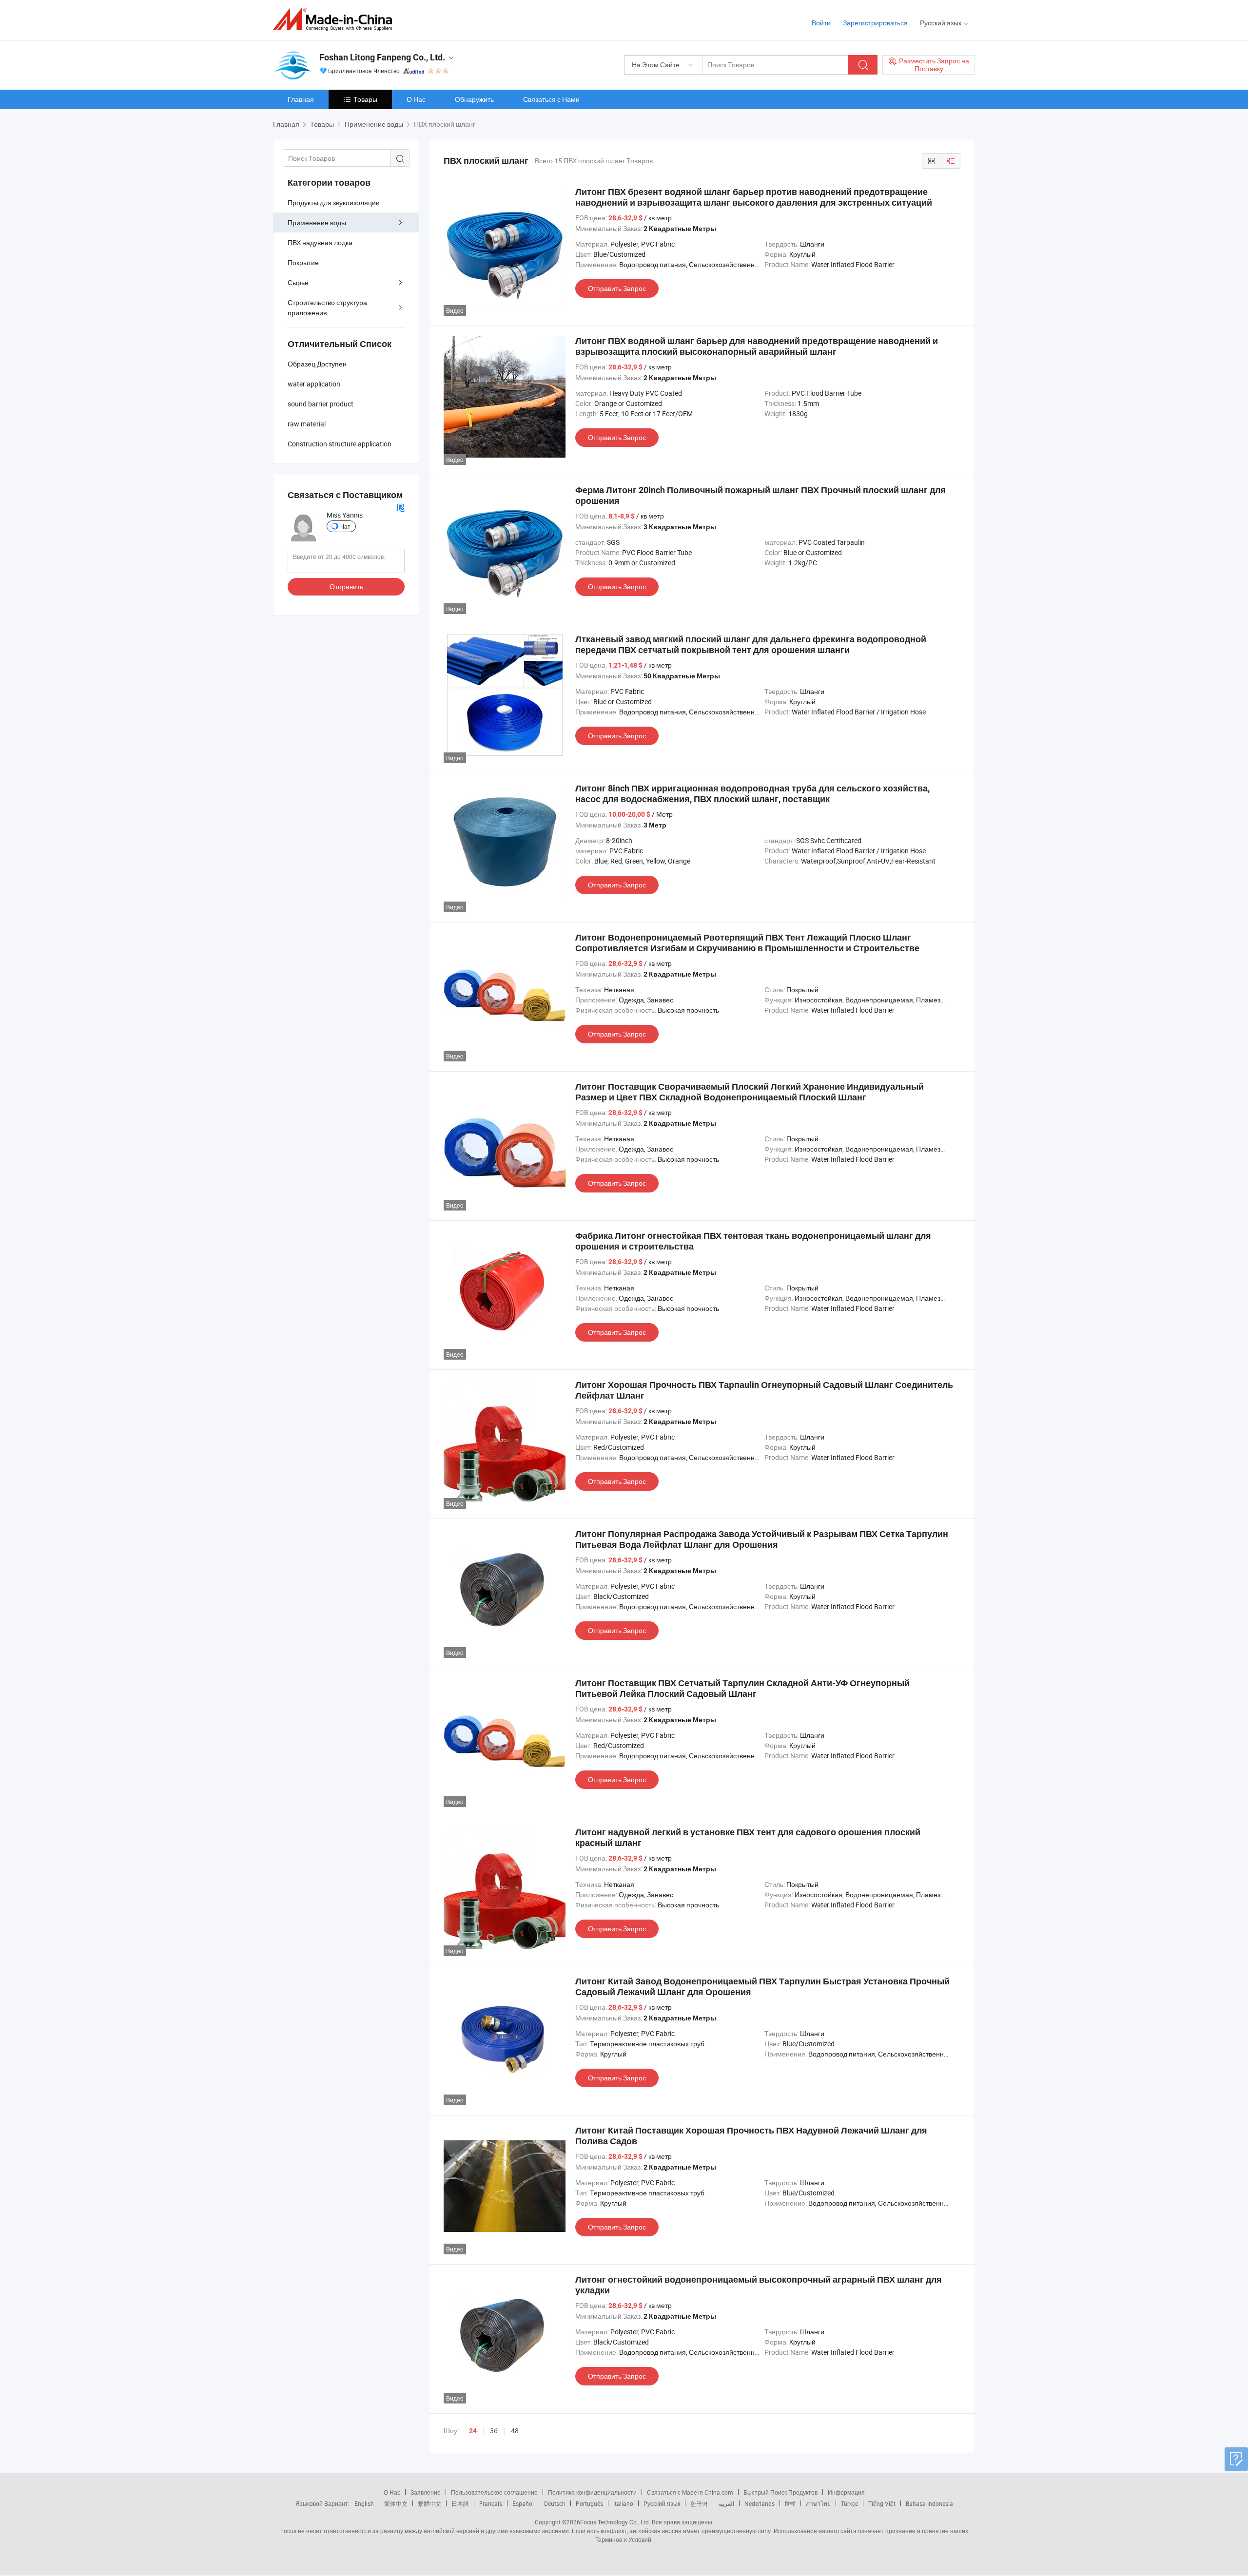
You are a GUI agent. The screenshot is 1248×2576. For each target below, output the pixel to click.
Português (589, 2503)
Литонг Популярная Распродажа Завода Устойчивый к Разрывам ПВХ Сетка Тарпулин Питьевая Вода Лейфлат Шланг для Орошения (762, 1539)
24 (473, 2431)
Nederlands (760, 2503)
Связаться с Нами (551, 99)
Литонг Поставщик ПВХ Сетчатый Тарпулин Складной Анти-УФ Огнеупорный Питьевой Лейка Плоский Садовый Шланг (742, 1688)
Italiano (623, 2503)
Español (523, 2503)
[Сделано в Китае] (336, 19)
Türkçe (849, 2503)
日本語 (460, 2503)
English (364, 2503)
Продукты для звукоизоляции (334, 202)
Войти (821, 23)
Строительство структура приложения (327, 308)
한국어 (699, 2503)
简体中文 (396, 2503)
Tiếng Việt (882, 2503)
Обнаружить (474, 99)
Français (491, 2503)
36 (494, 2431)
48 (515, 2431)
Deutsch (555, 2503)
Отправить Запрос (617, 288)
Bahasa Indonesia (929, 2503)
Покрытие (303, 262)
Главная (301, 99)
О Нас (416, 99)
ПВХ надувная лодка (320, 242)
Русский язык (662, 2503)
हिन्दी (790, 2503)
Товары (365, 99)
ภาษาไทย (818, 2503)
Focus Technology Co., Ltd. (615, 2522)
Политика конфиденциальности (592, 2492)
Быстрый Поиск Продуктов (780, 2492)
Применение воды (317, 222)
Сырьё (298, 282)
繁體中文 (429, 2503)
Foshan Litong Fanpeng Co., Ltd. (382, 57)
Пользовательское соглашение (494, 2492)
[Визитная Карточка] (401, 507)
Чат (345, 526)
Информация (846, 2492)
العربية (726, 2503)
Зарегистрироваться (875, 23)
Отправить (346, 586)
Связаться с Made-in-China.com (690, 2492)
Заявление (426, 2492)
